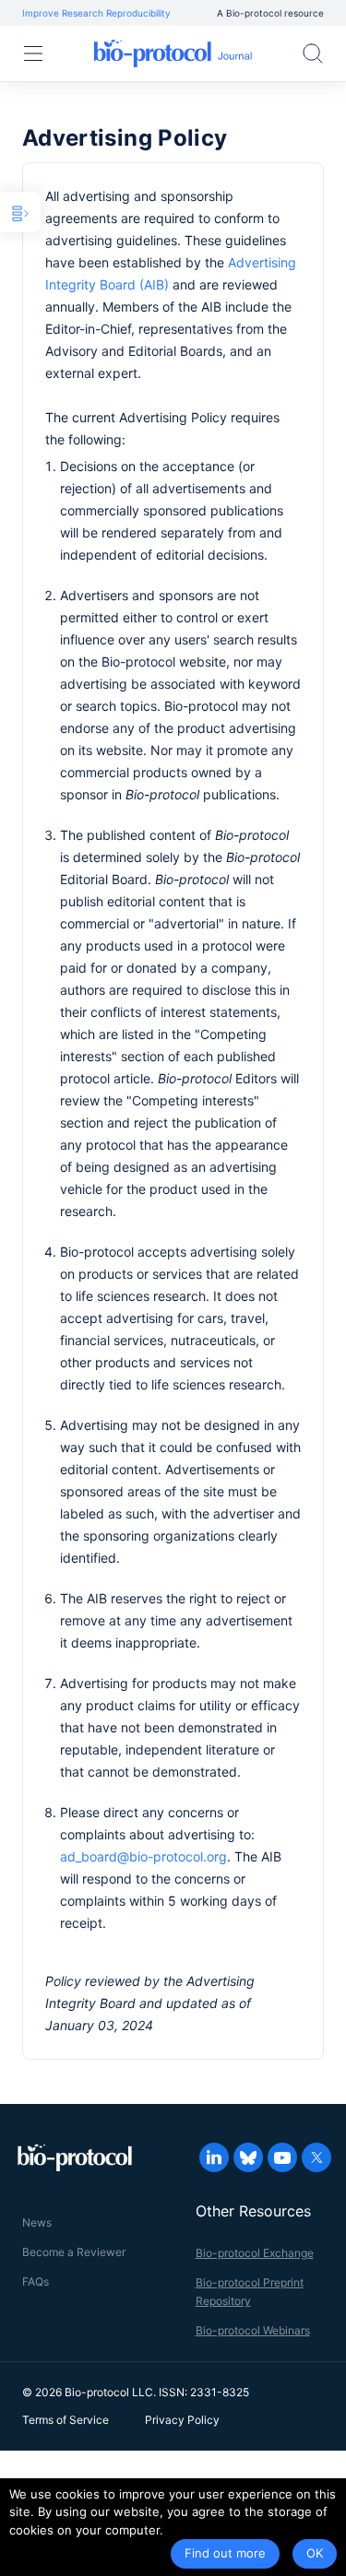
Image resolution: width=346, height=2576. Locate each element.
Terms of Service (66, 2420)
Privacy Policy (182, 2420)
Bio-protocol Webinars (253, 2330)
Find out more (225, 2553)
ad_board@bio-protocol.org (143, 1856)
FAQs (36, 2281)
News (37, 2222)
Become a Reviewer (74, 2252)
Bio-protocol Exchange (255, 2253)
